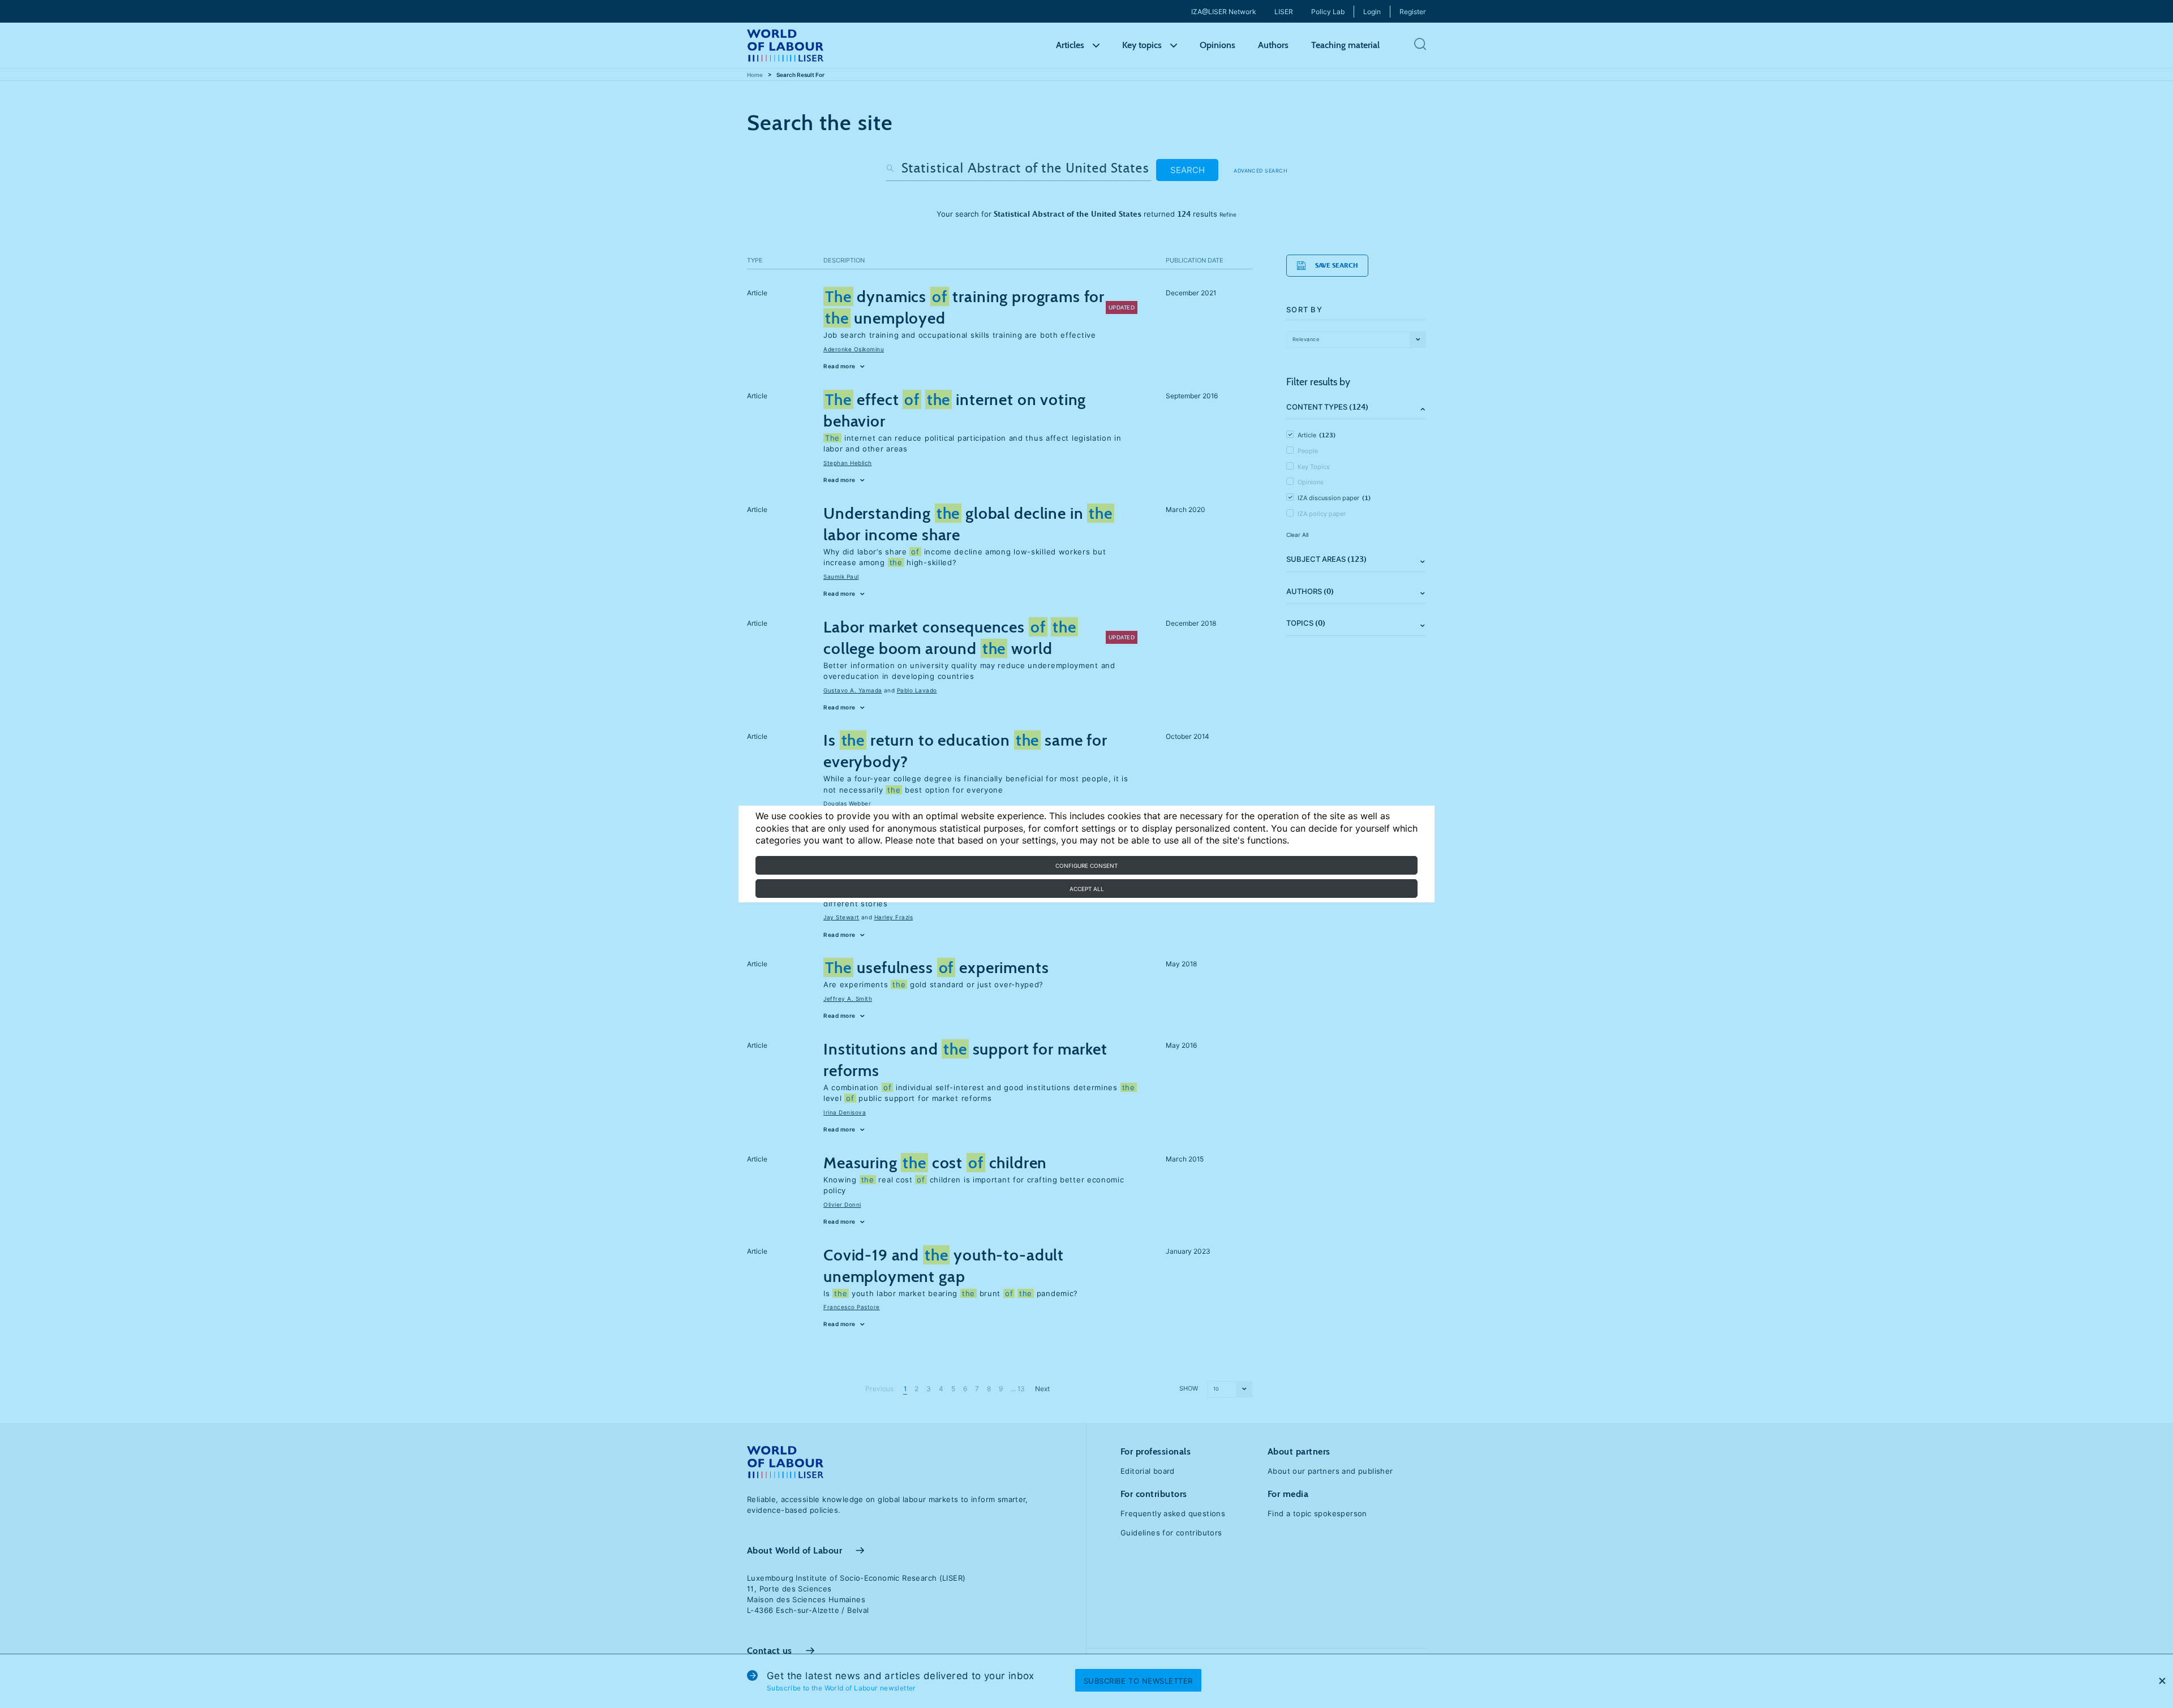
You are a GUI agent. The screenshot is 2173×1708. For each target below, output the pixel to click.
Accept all (1087, 889)
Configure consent (1086, 866)
